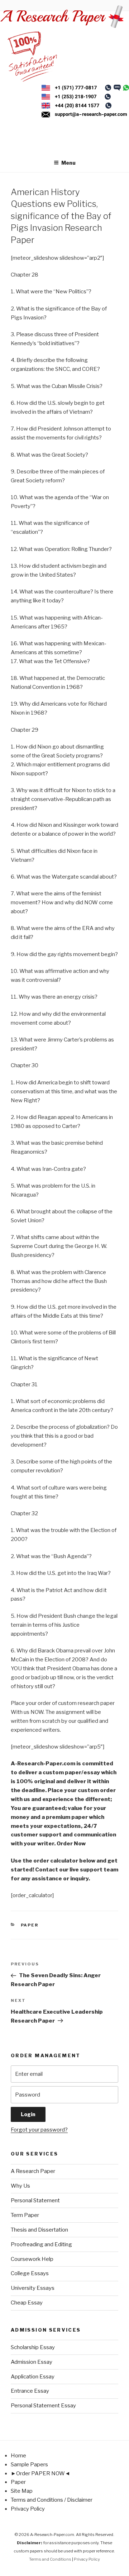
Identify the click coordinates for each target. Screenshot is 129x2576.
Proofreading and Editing (41, 2244)
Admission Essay (32, 2362)
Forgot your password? (39, 2130)
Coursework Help (32, 2259)
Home (18, 2456)
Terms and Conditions (50, 2559)
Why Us (20, 2186)
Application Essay (33, 2377)
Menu (68, 163)
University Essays (33, 2288)
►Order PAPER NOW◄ (40, 2473)
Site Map (22, 2491)
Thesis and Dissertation (39, 2230)
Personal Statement (35, 2200)
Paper (30, 1925)
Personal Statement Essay (43, 2406)
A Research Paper (33, 2171)
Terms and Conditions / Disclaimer (52, 2500)
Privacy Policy (28, 2509)
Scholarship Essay (33, 2347)
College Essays (30, 2273)
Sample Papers (29, 2465)
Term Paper (25, 2215)
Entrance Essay (30, 2391)
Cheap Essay (27, 2303)
